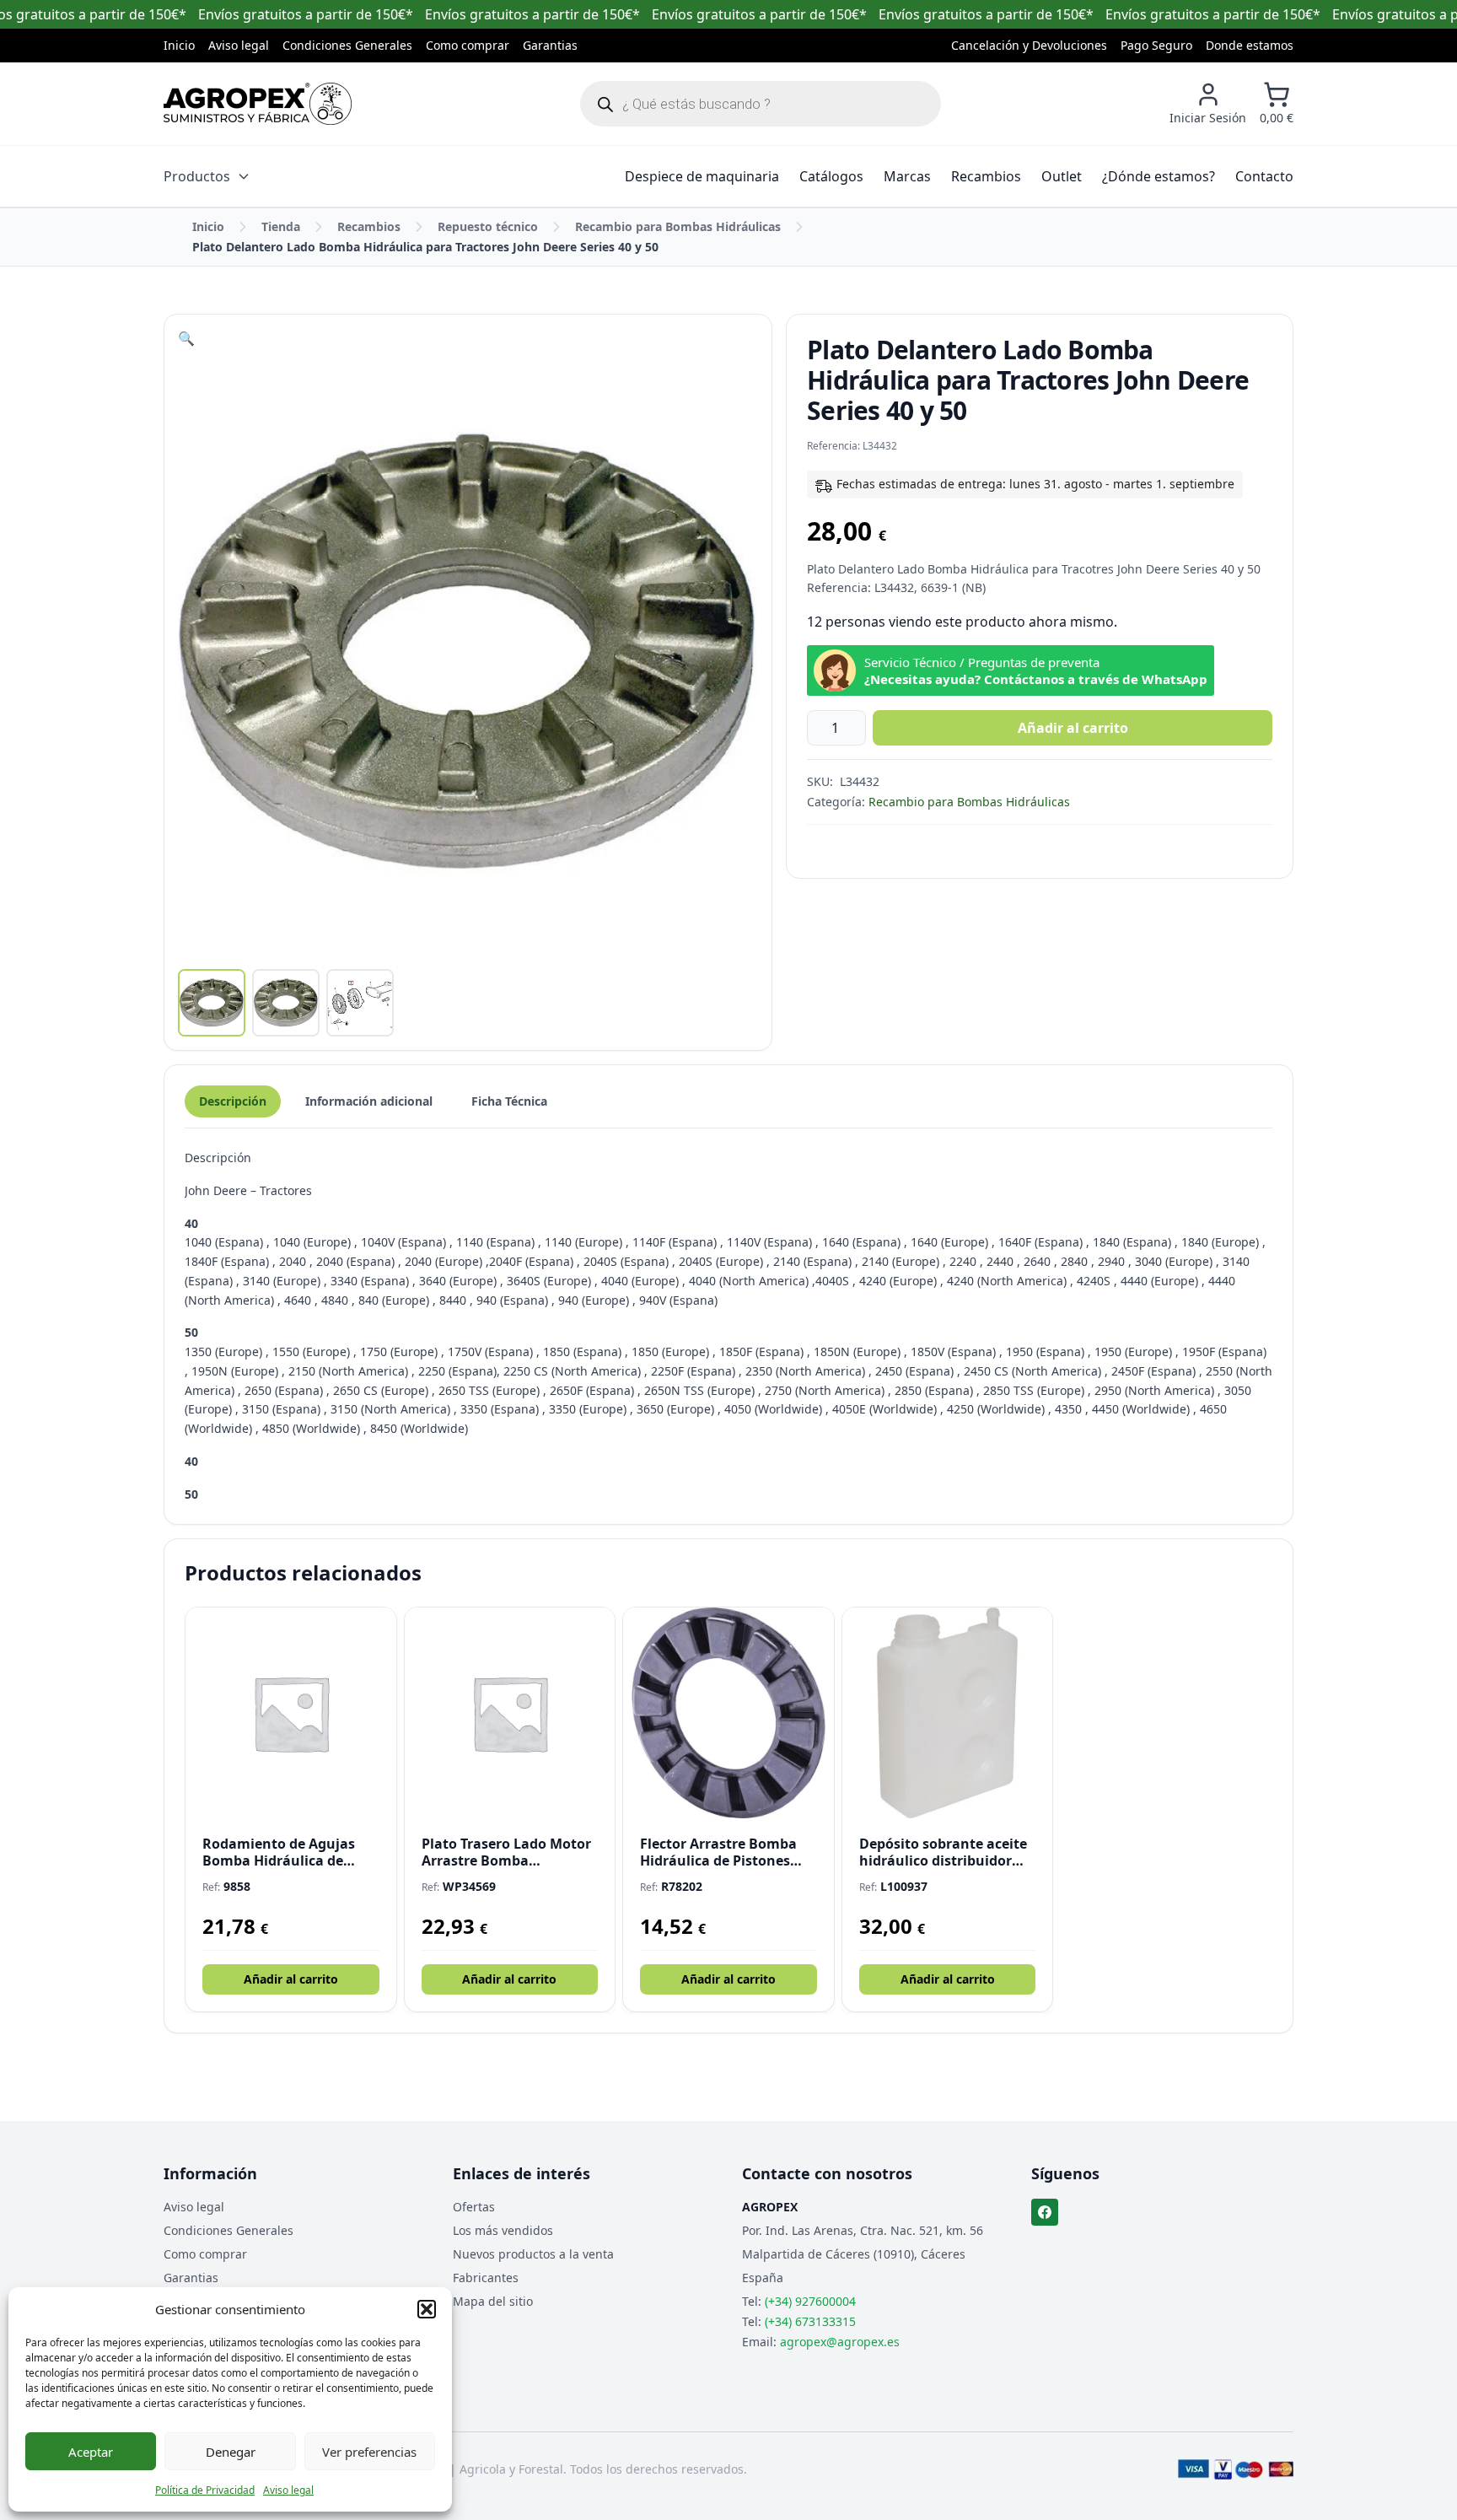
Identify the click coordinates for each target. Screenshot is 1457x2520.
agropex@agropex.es (840, 2342)
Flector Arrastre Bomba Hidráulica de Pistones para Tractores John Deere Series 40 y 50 (727, 1852)
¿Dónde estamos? (1159, 176)
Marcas (907, 176)
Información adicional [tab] (369, 1101)
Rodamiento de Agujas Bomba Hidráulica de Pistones (279, 1852)
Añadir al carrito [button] (291, 1979)
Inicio (179, 45)
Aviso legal (288, 2490)
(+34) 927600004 (810, 2301)
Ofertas (474, 2207)
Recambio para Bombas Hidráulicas (678, 226)
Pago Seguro (1156, 45)
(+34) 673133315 (810, 2321)
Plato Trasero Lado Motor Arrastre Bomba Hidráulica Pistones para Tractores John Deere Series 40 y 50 (506, 1852)
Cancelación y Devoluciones (1029, 45)
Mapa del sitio (493, 2301)
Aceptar (91, 2452)
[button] (427, 2309)
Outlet (1062, 176)
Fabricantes (486, 2278)
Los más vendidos (503, 2230)
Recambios (986, 176)
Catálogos (831, 176)
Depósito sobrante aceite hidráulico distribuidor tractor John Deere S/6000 (945, 1852)
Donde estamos (1250, 45)
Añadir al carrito (1073, 728)
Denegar (231, 2452)
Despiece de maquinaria (702, 176)
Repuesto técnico (488, 226)
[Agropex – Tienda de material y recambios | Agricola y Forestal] (258, 104)
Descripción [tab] (233, 1101)
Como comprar (468, 45)
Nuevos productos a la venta (533, 2254)
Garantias (550, 45)
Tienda (281, 226)
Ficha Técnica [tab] (509, 1101)
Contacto (1264, 176)
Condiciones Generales (347, 45)
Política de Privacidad (205, 2490)
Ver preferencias (369, 2452)
